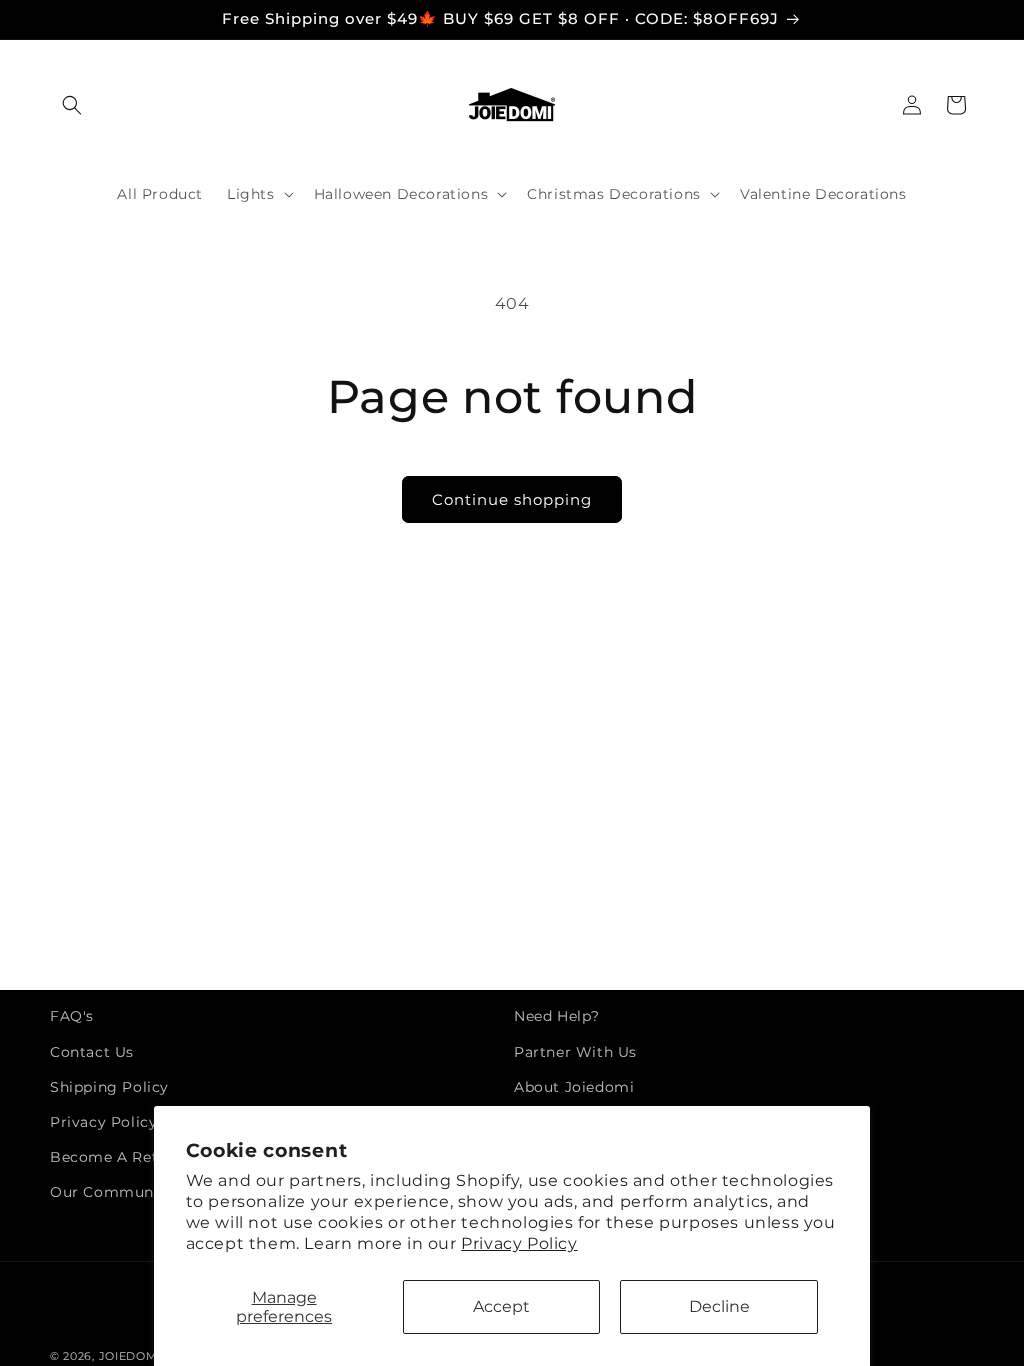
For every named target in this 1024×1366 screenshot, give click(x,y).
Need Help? (557, 1016)
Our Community (111, 1192)
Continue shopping (512, 499)
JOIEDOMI (130, 1356)
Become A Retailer (120, 1157)
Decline (719, 1306)
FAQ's (72, 1016)
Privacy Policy (519, 1243)
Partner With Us (575, 1052)
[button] (72, 105)
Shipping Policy (109, 1087)
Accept (501, 1306)
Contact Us (92, 1052)
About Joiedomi (574, 1087)
